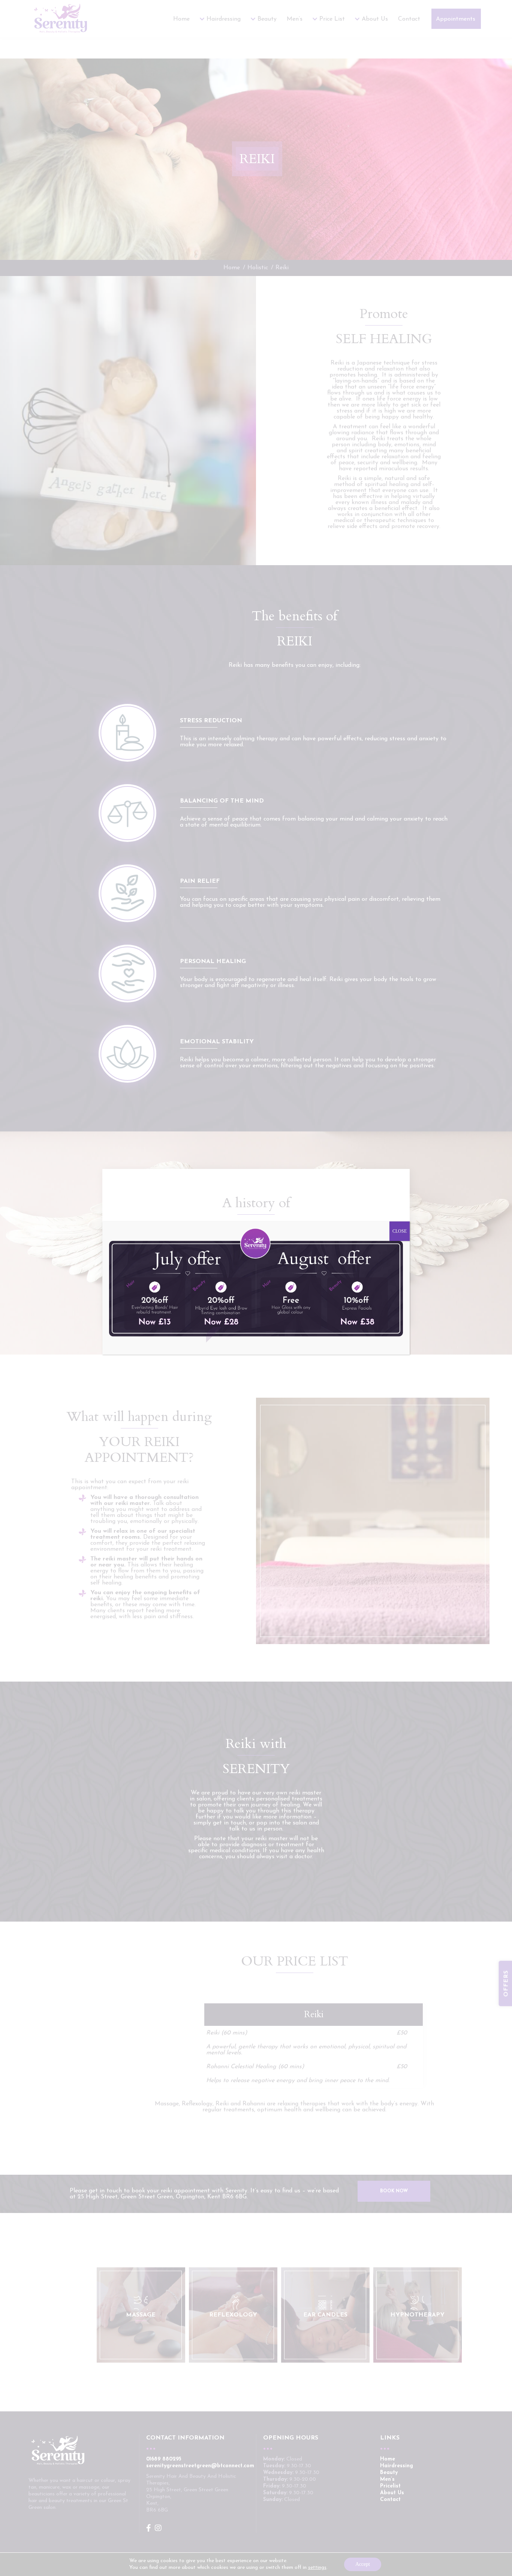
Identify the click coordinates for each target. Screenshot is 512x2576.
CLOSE (400, 1231)
